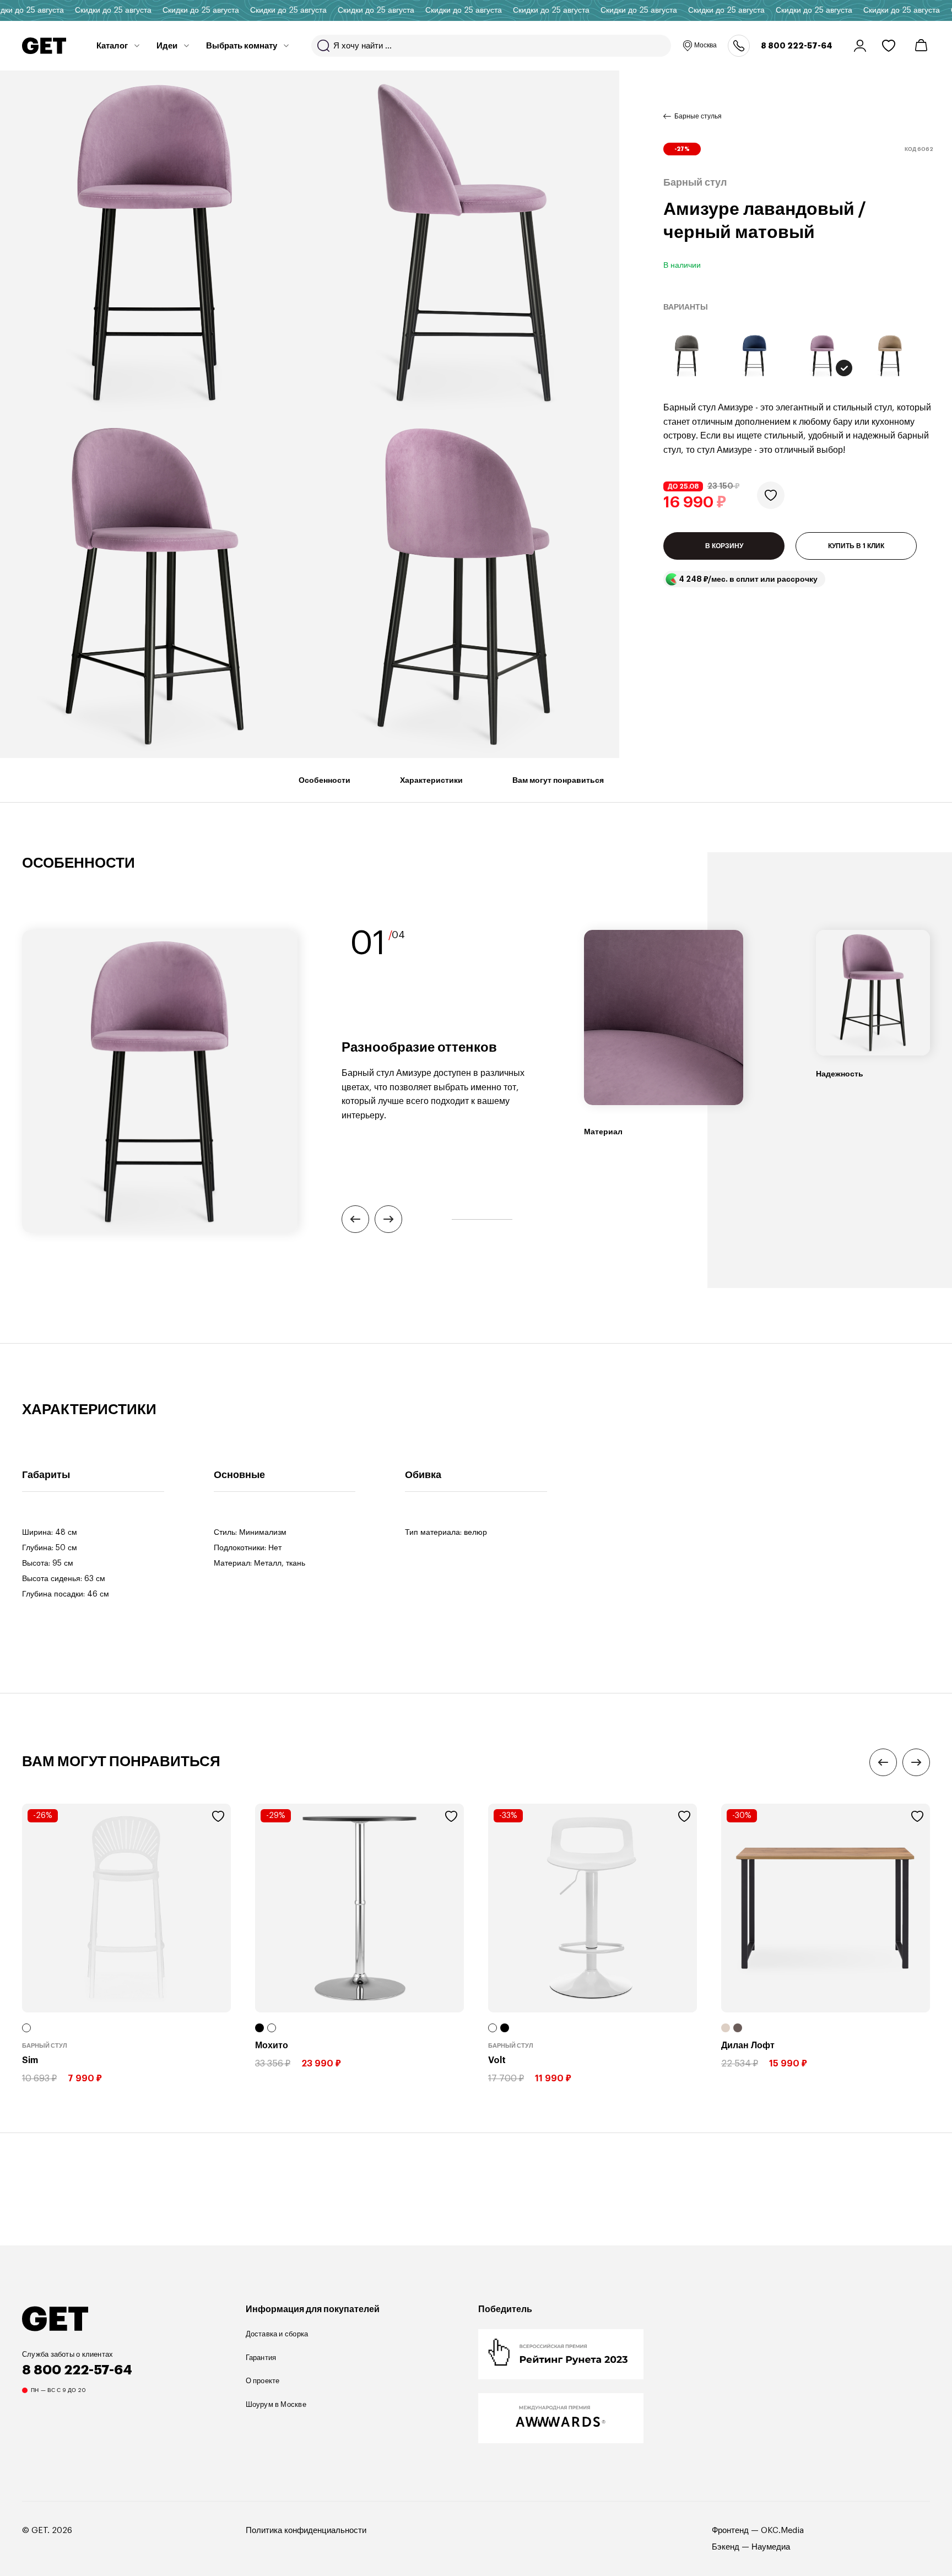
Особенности (324, 780)
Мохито (272, 2045)
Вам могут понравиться (558, 780)
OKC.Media (782, 2531)
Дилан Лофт (748, 2045)
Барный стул (45, 2046)
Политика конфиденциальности (306, 2531)
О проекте (263, 2381)
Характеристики (431, 780)
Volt (497, 2060)
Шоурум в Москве (276, 2404)
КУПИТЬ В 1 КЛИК (856, 546)
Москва (705, 45)
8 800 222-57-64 (797, 46)
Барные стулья (698, 116)
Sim (30, 2060)
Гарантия (261, 2358)
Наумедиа (771, 2547)
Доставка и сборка (277, 2334)
